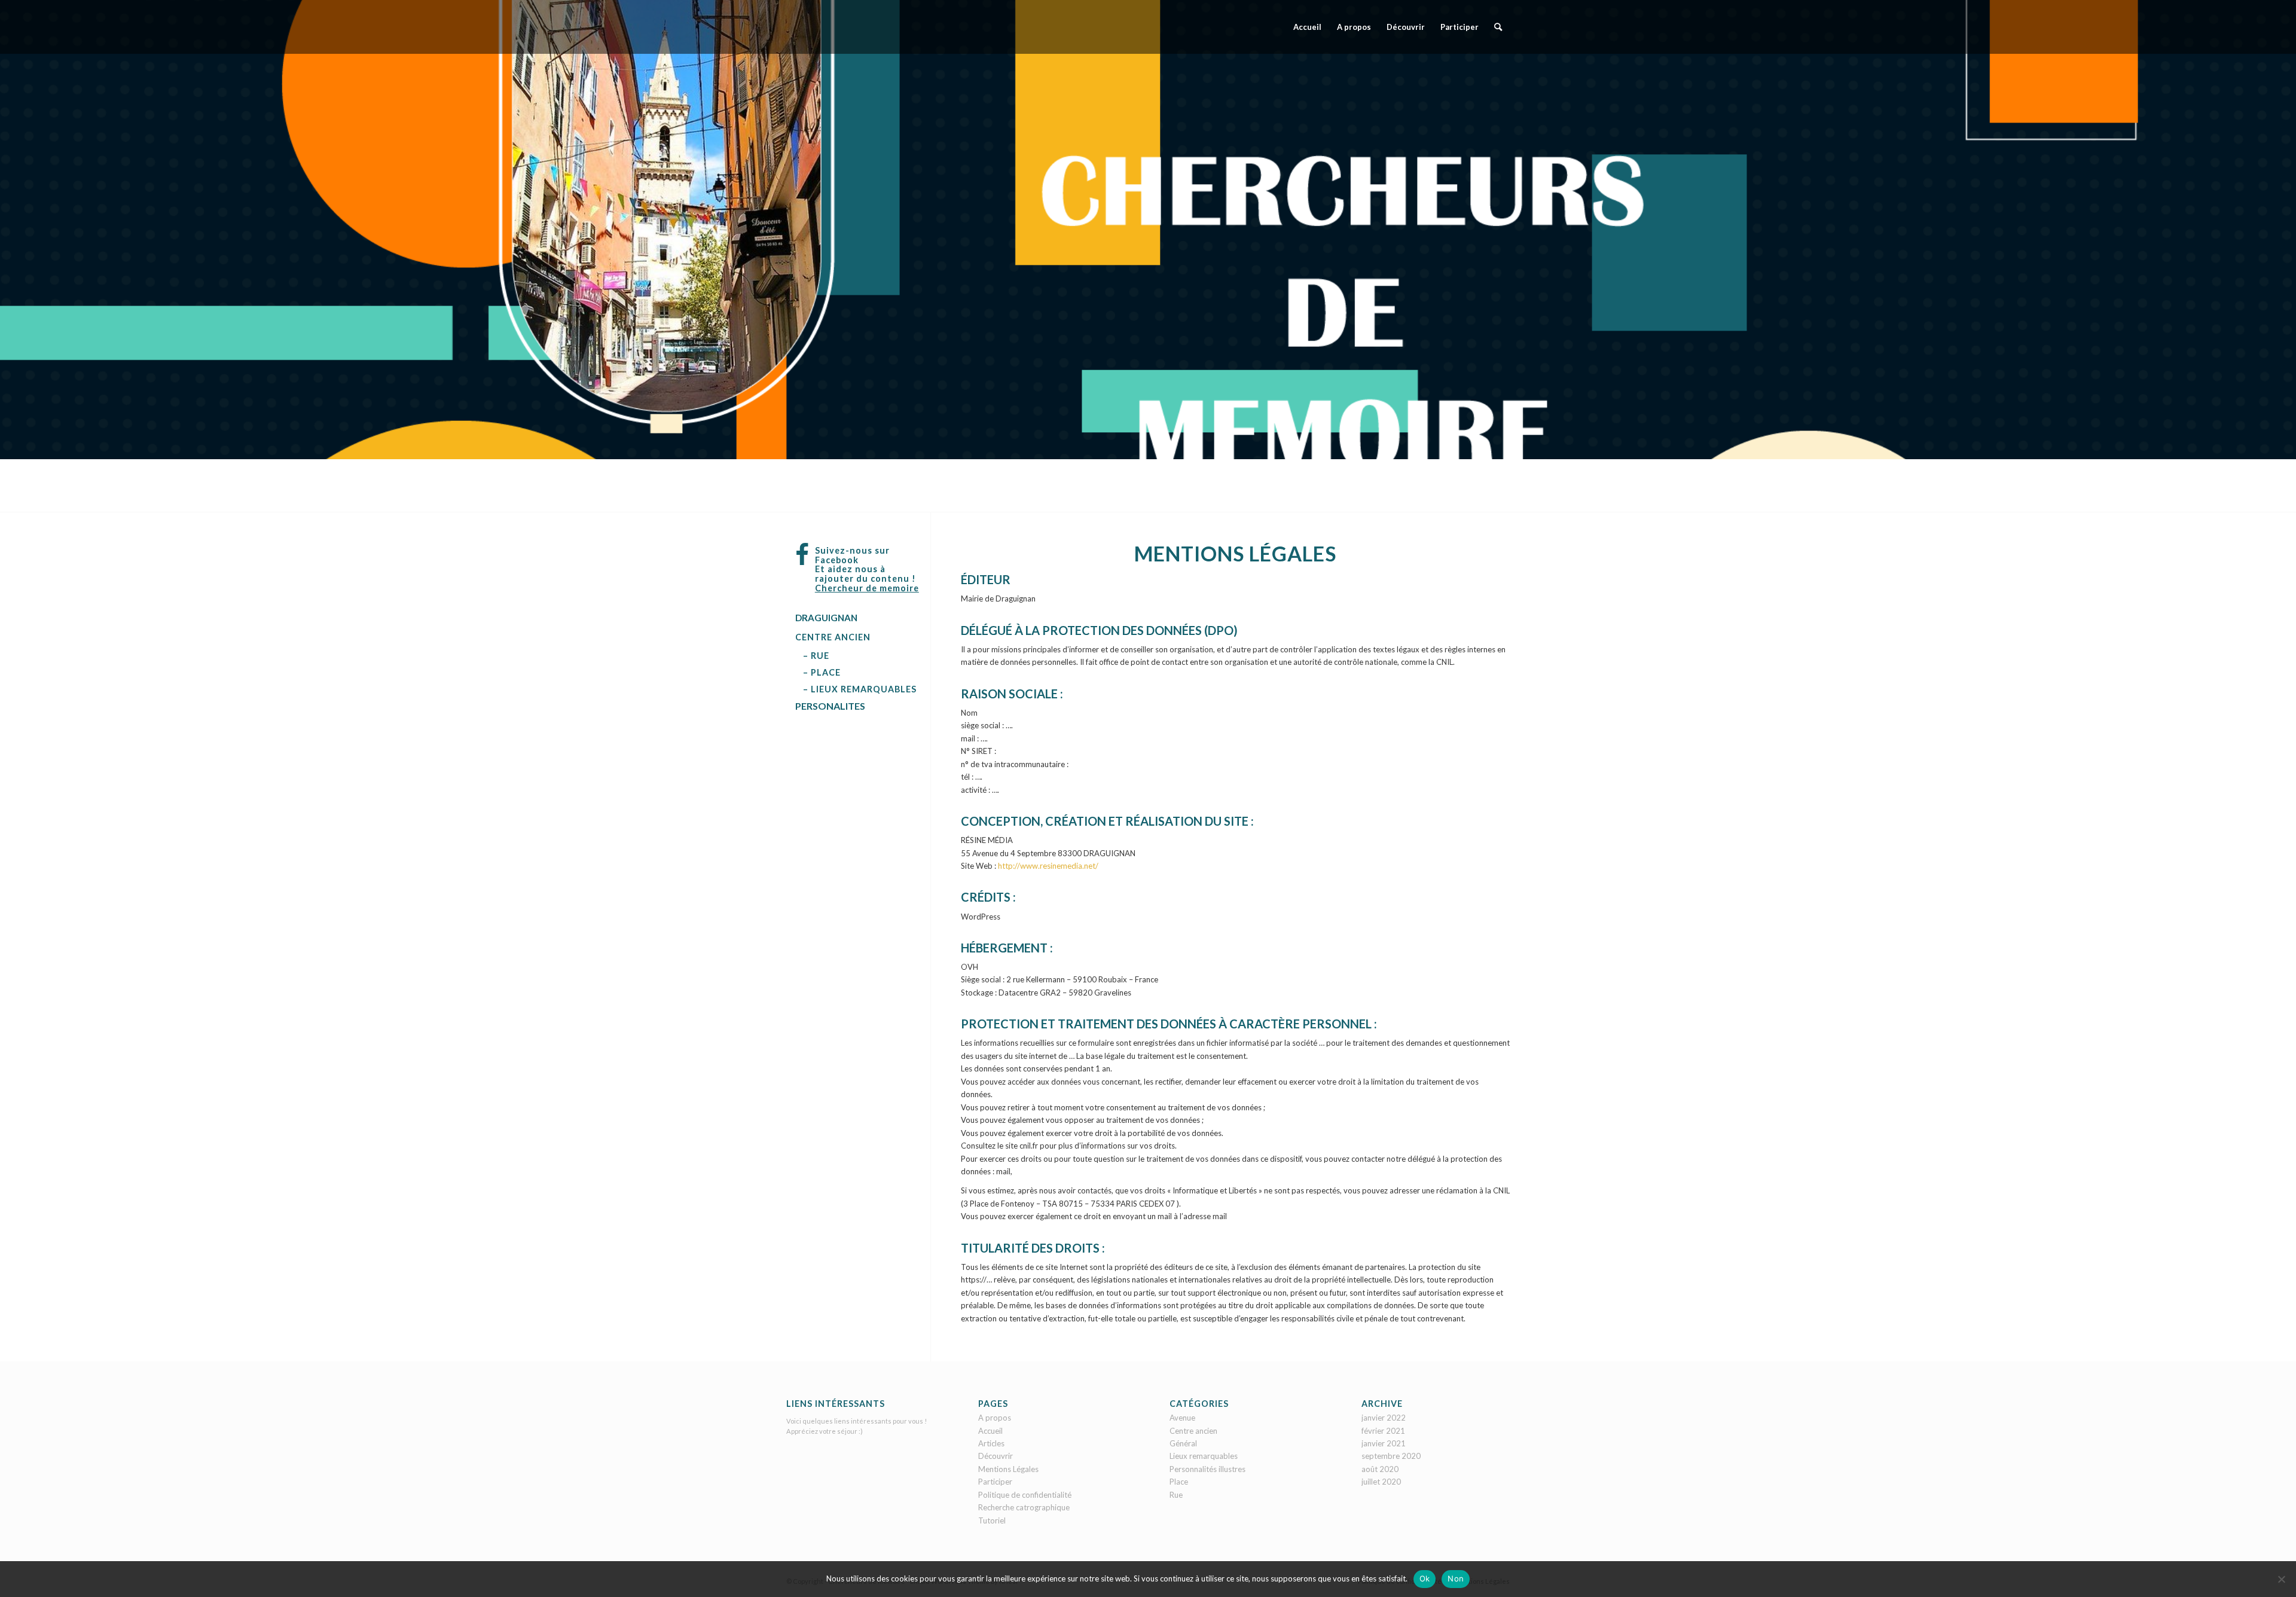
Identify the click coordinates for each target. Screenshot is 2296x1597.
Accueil (990, 1431)
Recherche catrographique (1024, 1507)
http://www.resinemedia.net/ (1048, 866)
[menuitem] (1307, 27)
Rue (1176, 1495)
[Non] (2281, 1579)
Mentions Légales (1008, 1469)
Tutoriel (992, 1520)
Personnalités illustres (1207, 1469)
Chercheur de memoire (867, 588)
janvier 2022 (1384, 1418)
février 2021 (1383, 1431)
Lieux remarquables (1204, 1456)
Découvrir (996, 1456)
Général (1183, 1443)
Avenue (1182, 1418)
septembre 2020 (1391, 1456)
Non (1456, 1578)
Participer (995, 1482)
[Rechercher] (1498, 27)
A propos (995, 1418)
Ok (1425, 1578)
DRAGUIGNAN (826, 618)
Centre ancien (1193, 1431)
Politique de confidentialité (1025, 1495)
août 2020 (1380, 1469)
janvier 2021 (1384, 1443)
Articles (991, 1443)
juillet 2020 (1381, 1482)
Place (1179, 1482)
